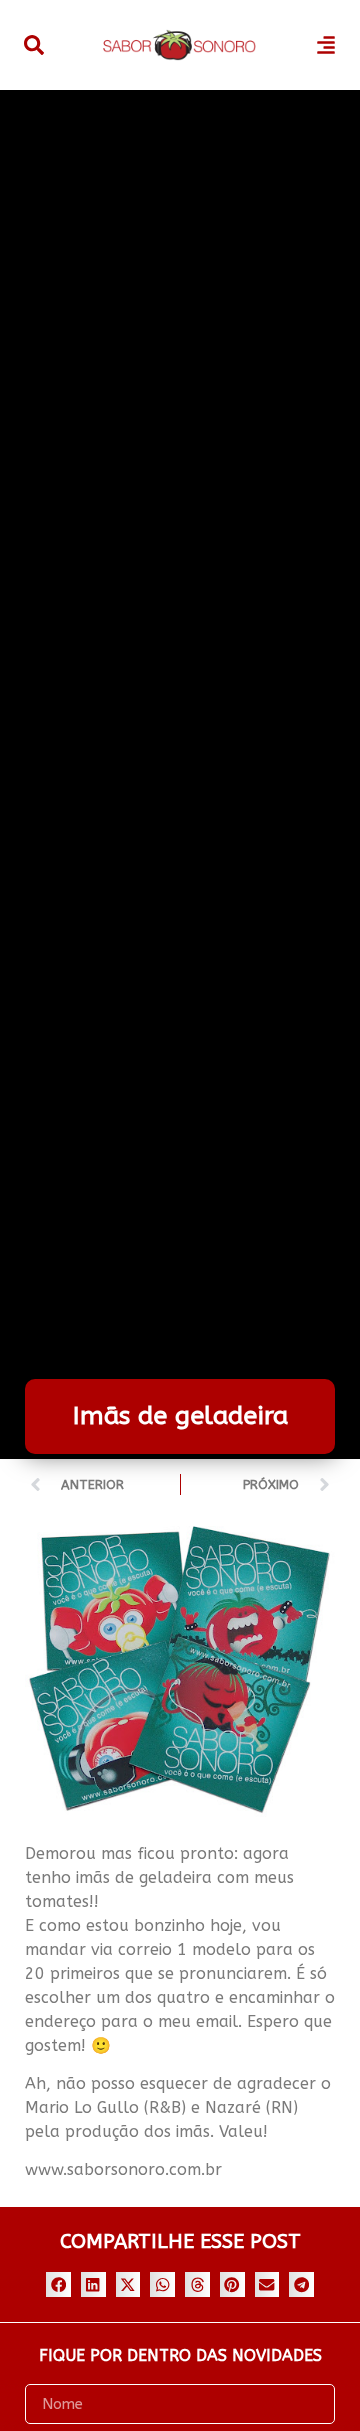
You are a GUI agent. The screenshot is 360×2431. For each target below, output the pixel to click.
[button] (58, 2284)
